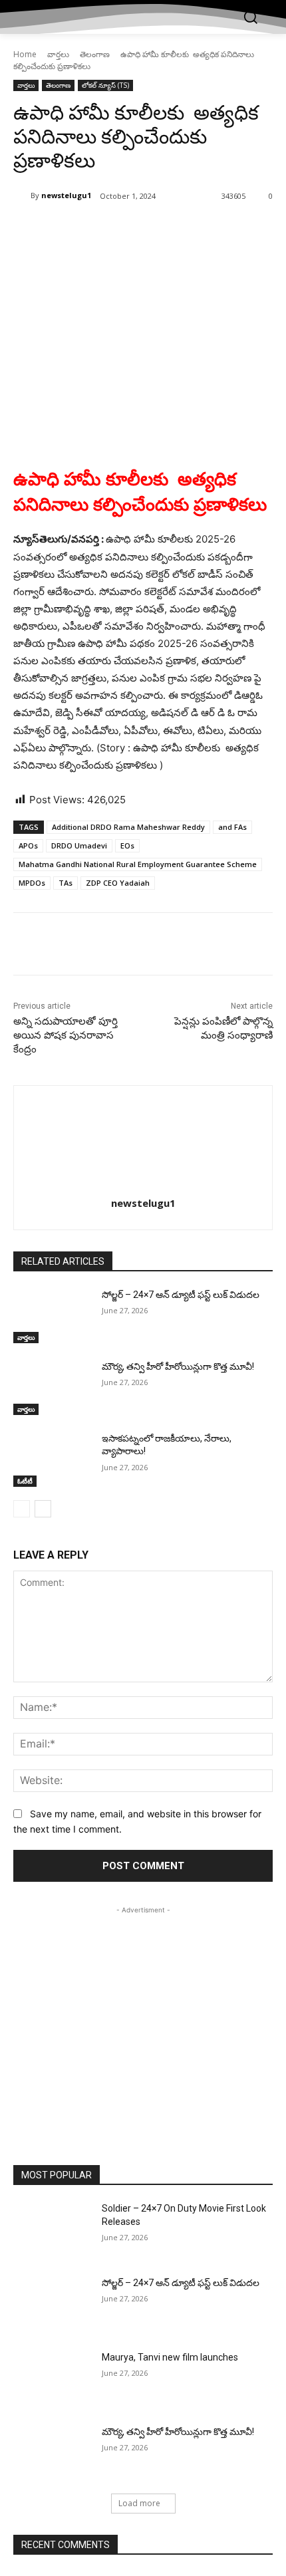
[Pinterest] (130, 230)
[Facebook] (69, 230)
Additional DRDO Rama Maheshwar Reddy (128, 827)
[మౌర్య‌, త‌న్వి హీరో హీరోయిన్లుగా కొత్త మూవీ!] (52, 1388)
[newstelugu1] (22, 195)
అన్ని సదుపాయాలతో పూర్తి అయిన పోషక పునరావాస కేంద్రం (66, 1035)
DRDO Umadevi (79, 845)
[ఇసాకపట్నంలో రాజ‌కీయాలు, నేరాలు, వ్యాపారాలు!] (52, 1460)
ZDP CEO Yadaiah (118, 883)
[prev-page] (22, 1509)
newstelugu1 (66, 195)
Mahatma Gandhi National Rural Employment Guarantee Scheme (138, 864)
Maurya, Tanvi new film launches (170, 2357)
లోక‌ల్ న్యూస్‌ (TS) (105, 85)
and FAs (232, 827)
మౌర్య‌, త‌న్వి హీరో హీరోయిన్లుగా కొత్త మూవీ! (178, 1366)
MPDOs (32, 883)
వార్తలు (58, 54)
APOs (28, 845)
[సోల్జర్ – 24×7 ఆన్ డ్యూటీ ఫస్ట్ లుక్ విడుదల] (52, 1316)
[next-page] (43, 1509)
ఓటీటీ (25, 1481)
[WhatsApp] (160, 230)
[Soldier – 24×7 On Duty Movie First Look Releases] (52, 2230)
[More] (192, 230)
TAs (66, 883)
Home (25, 54)
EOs (127, 845)
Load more (139, 2503)
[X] (99, 230)
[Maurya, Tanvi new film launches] (52, 2379)
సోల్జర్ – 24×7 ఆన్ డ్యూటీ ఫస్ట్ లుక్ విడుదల (181, 1295)
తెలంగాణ (95, 54)
